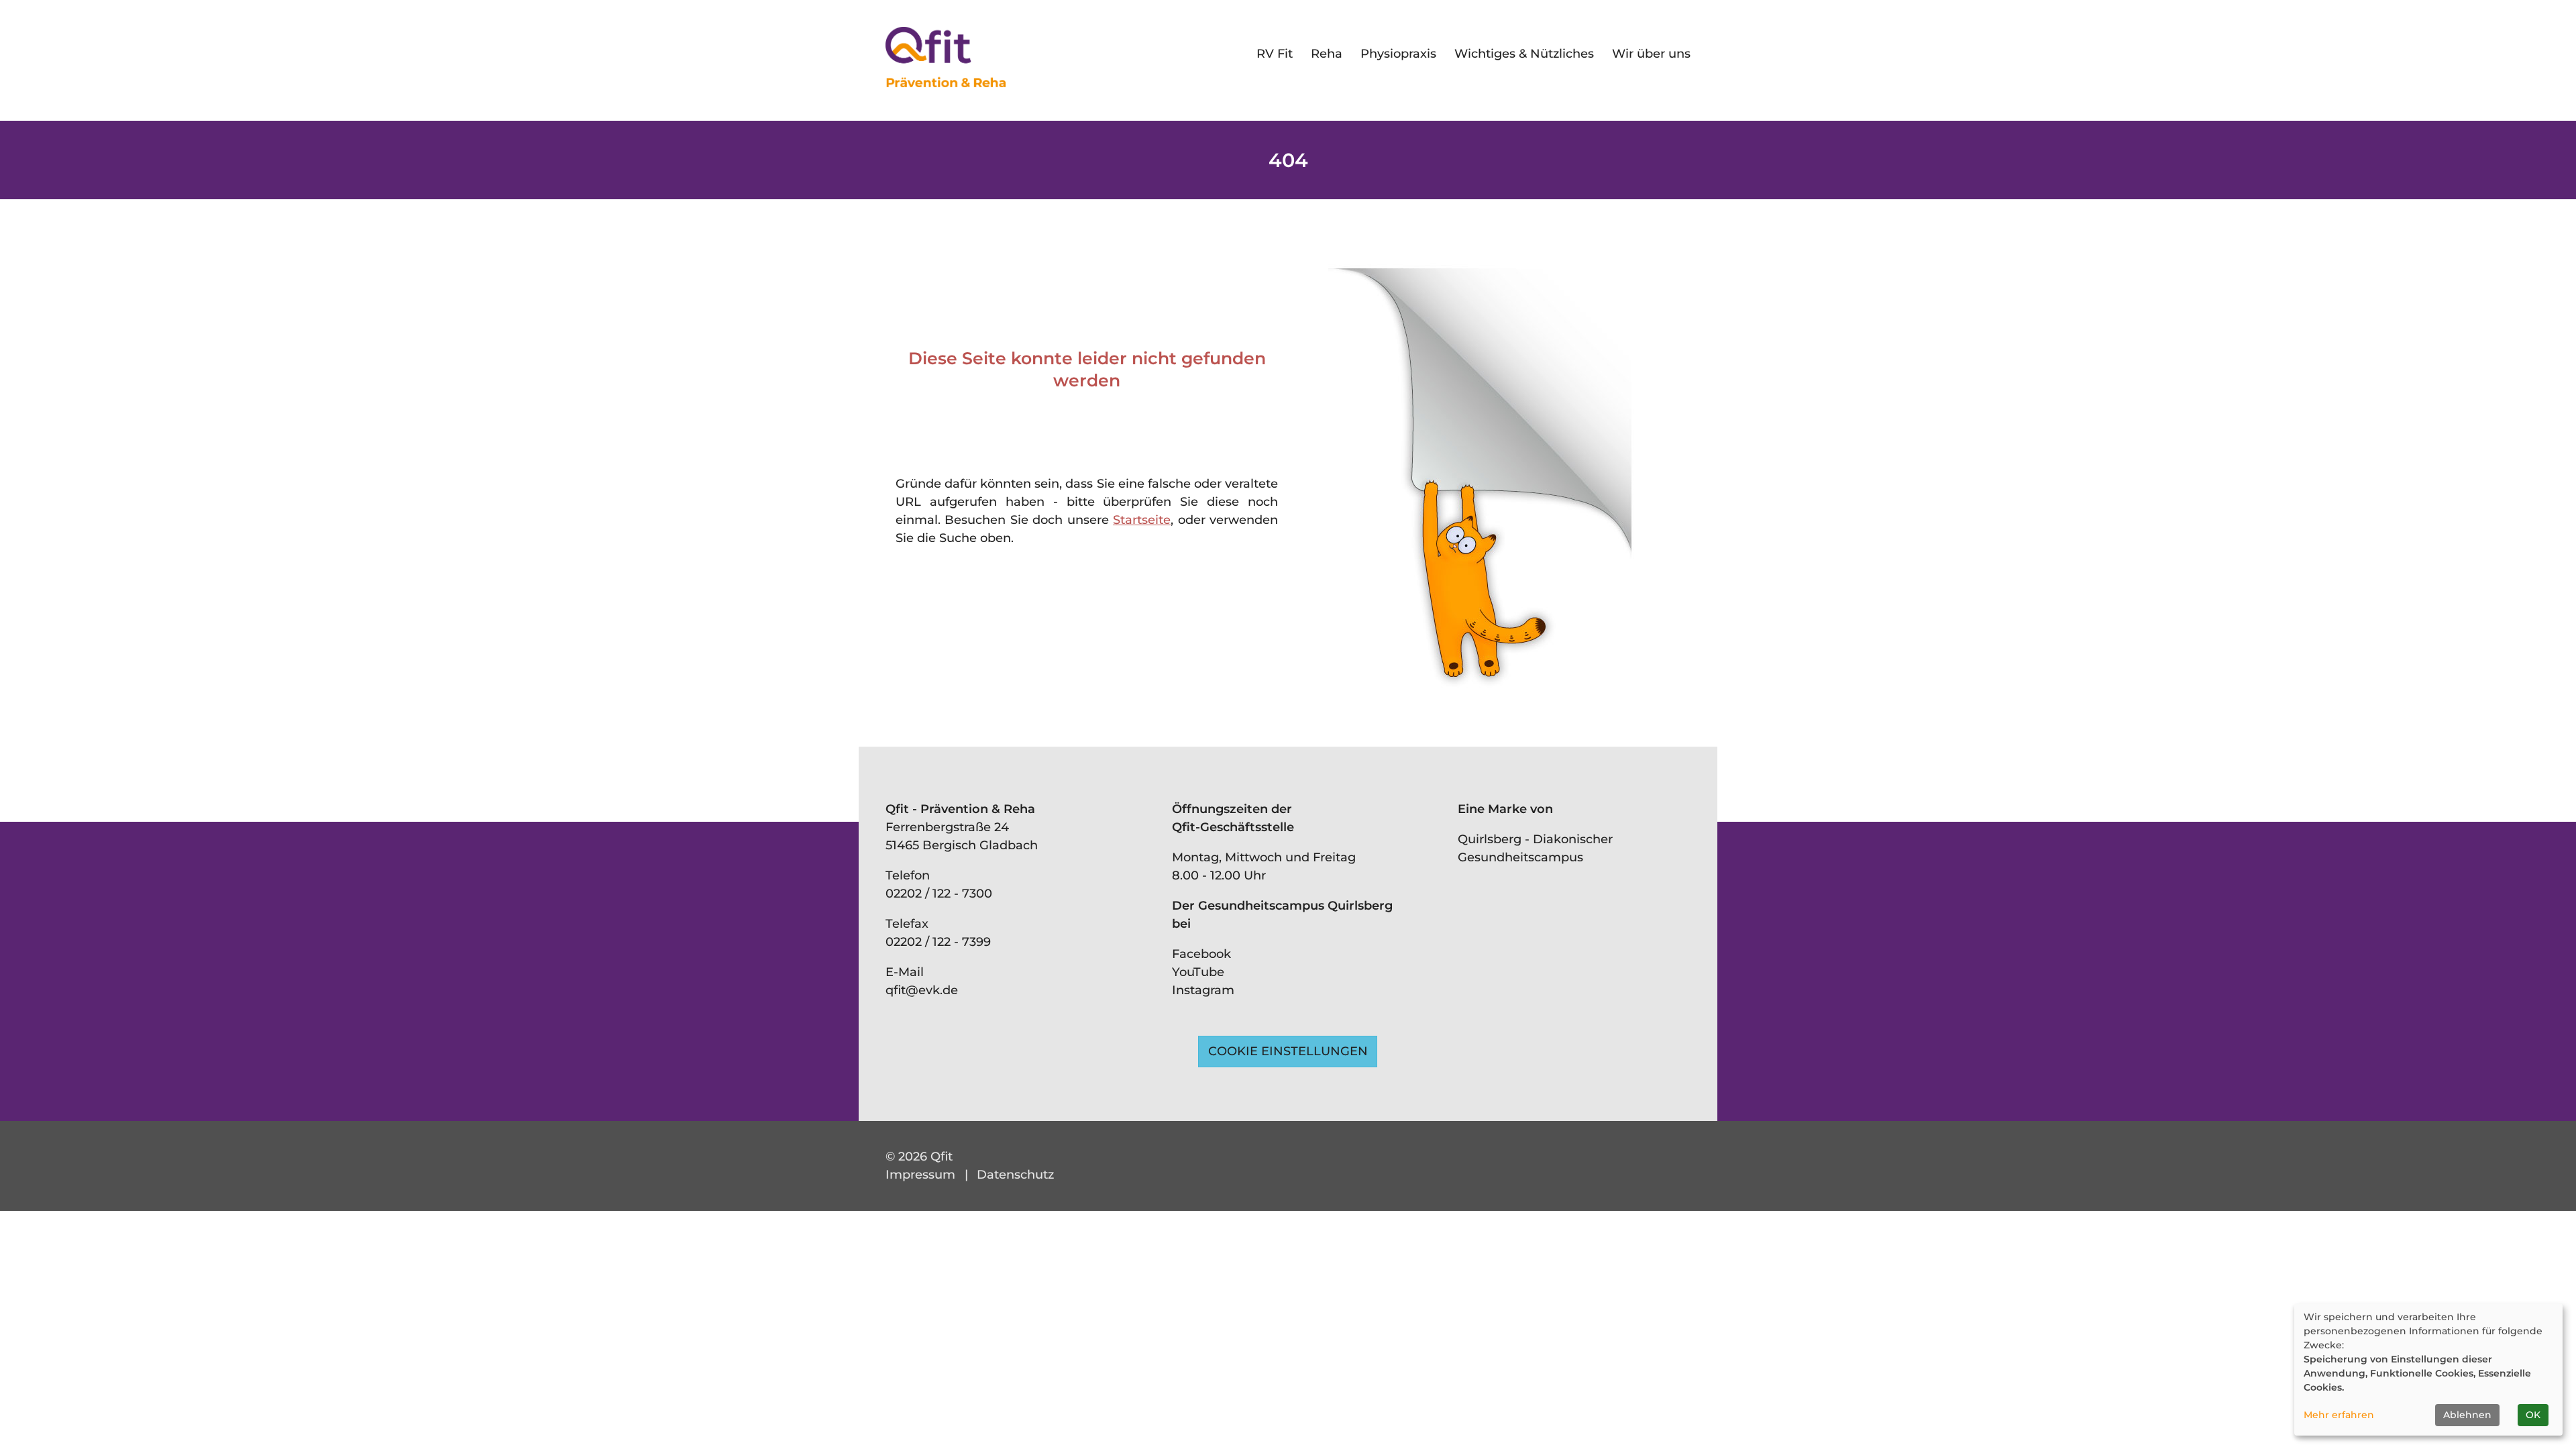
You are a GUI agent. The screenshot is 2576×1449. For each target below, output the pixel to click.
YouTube (1198, 972)
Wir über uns (1651, 54)
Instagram (1203, 990)
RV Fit (1275, 54)
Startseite (1142, 520)
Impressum (920, 1175)
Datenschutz (1015, 1175)
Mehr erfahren (2339, 1415)
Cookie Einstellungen (1288, 1051)
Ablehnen (2467, 1415)
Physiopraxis (1398, 54)
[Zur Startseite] (946, 57)
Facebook (1201, 954)
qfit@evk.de (922, 990)
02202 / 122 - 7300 (939, 894)
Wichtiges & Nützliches (1524, 54)
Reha (1327, 54)
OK (2533, 1415)
